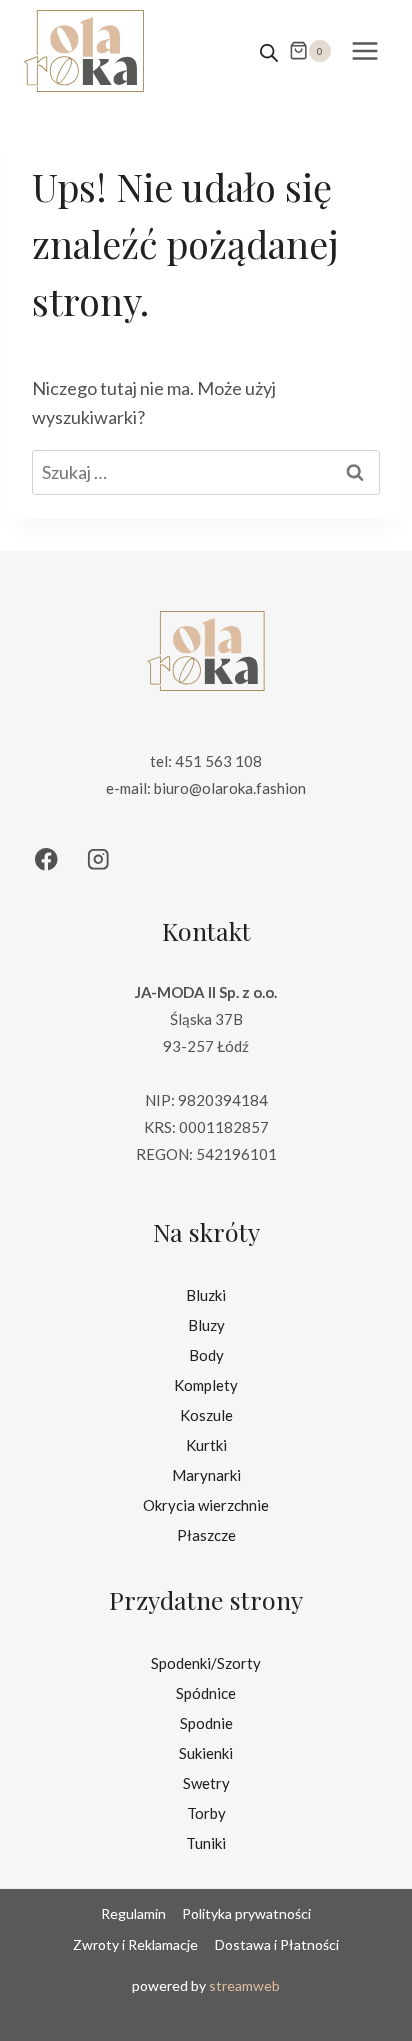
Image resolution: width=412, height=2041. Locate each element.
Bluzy (206, 1325)
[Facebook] (46, 859)
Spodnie (206, 1723)
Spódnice (206, 1693)
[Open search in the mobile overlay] (269, 51)
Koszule (206, 1415)
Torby (206, 1813)
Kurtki (206, 1445)
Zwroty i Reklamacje (135, 1944)
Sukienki (206, 1753)
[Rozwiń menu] (364, 50)
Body (206, 1355)
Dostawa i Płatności (277, 1944)
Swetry (206, 1783)
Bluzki (206, 1295)
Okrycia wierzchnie (206, 1505)
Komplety (206, 1385)
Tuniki (206, 1843)
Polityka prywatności (246, 1913)
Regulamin (133, 1913)
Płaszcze (206, 1535)
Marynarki (206, 1475)
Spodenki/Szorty (206, 1663)
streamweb (244, 1985)
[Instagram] (98, 859)
